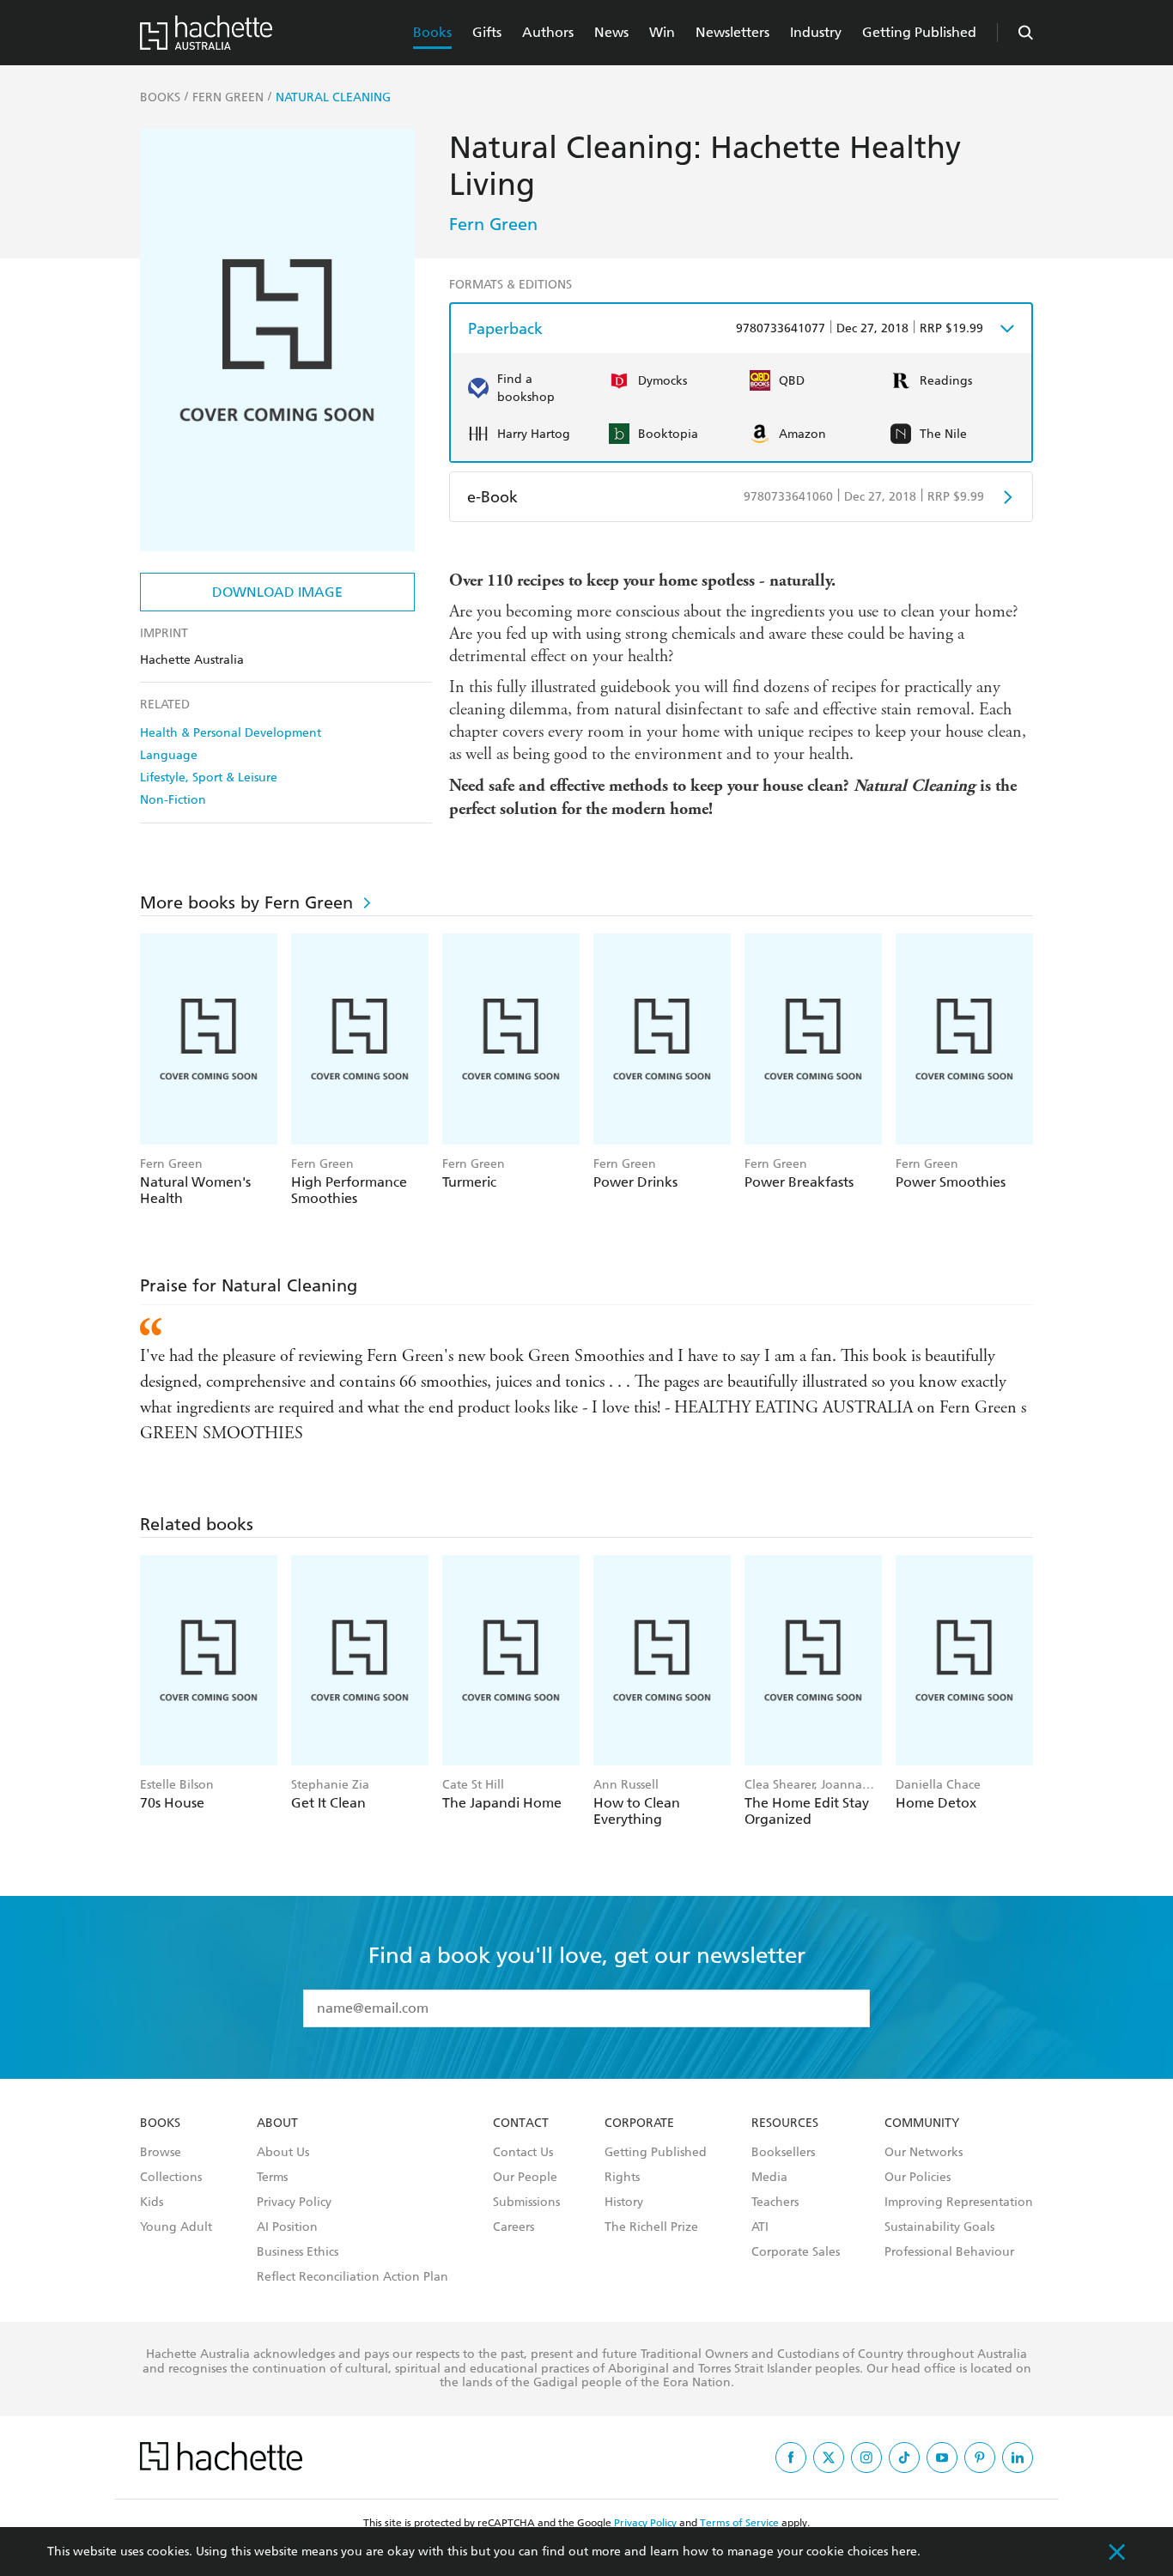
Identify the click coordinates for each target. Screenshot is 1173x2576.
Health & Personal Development (231, 733)
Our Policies (918, 2178)
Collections (171, 2178)
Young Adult (176, 2227)
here (904, 2552)
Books (432, 32)
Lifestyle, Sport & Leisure (209, 778)
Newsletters (732, 32)
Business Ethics (298, 2252)
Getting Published (919, 32)
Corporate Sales (796, 2252)
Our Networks (924, 2153)
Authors (548, 32)
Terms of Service (739, 2523)
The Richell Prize (651, 2227)
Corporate (639, 2123)
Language (169, 755)
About (277, 2123)
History (624, 2202)
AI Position (287, 2227)
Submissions (526, 2202)
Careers (514, 2227)
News (611, 32)
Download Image (277, 592)
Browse (161, 2153)
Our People (525, 2178)
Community (922, 2123)
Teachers (775, 2202)
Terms (272, 2178)
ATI (760, 2227)
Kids (152, 2202)
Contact (521, 2123)
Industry (816, 32)
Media (769, 2178)
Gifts (487, 32)
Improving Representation (959, 2202)
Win (662, 32)
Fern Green (493, 224)
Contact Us (523, 2153)
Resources (785, 2123)
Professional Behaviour (949, 2252)
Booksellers (783, 2153)
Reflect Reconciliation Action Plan (353, 2277)
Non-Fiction (173, 800)
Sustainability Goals (939, 2227)
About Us (283, 2153)
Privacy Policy (294, 2202)
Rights (622, 2178)
